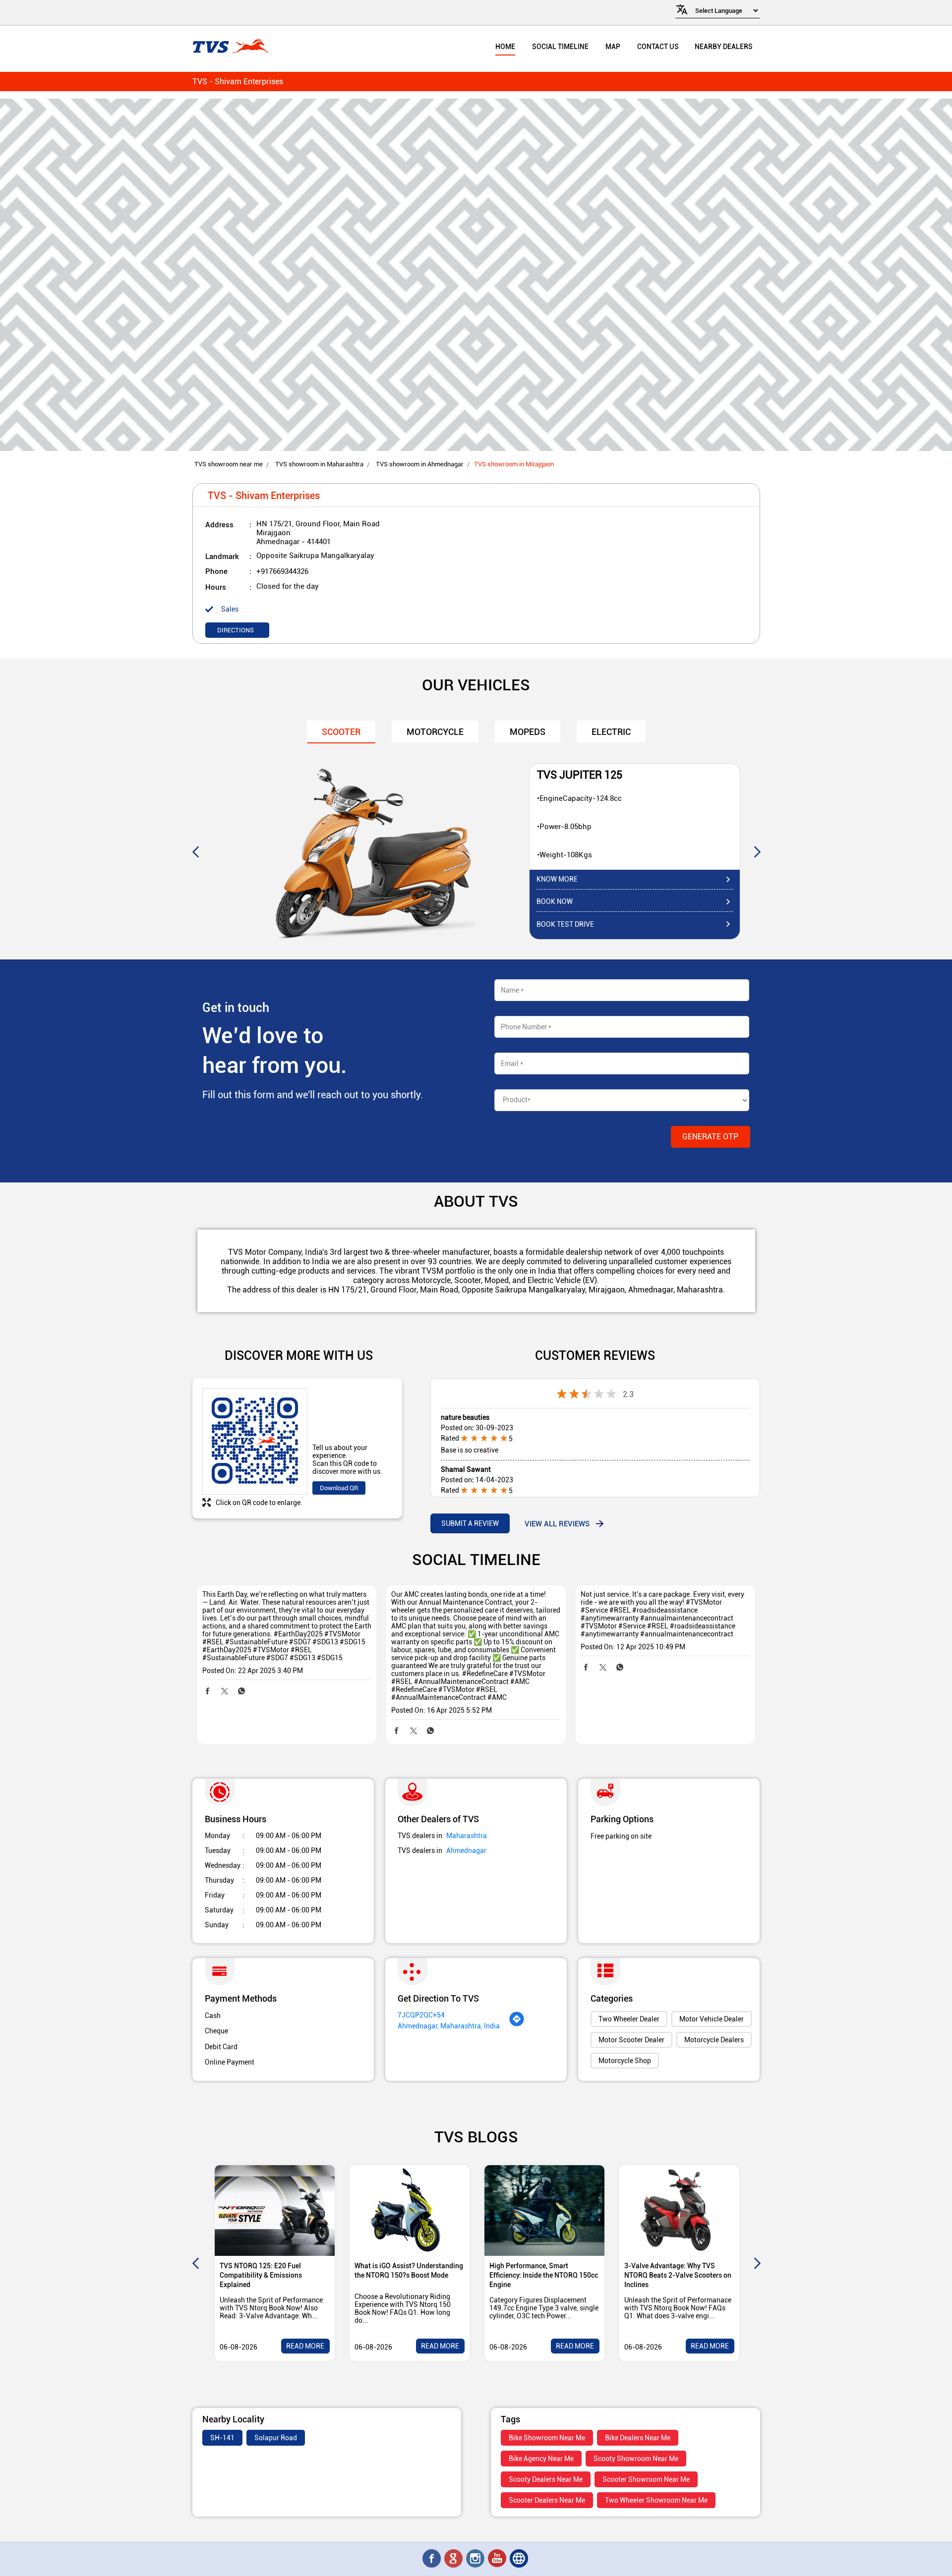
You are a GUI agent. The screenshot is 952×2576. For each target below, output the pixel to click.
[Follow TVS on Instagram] (476, 2559)
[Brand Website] (520, 2559)
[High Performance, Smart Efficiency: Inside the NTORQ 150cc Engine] (544, 2211)
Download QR (339, 1488)
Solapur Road (276, 2438)
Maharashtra (467, 1836)
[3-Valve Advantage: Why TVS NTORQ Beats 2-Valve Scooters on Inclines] (679, 2211)
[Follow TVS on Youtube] (498, 2559)
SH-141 (222, 2438)
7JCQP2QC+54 (421, 2015)
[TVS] (230, 47)
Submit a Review (470, 1523)
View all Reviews (557, 1523)
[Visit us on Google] (454, 2559)
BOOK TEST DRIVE (565, 924)
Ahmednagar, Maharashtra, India (449, 2026)
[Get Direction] (517, 2024)
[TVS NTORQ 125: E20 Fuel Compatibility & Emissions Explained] (275, 2211)
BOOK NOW (555, 901)
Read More (305, 2346)
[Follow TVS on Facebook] (432, 2559)
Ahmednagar (466, 1850)
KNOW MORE (557, 879)
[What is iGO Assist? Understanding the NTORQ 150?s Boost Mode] (410, 2211)
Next (757, 851)
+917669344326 (282, 571)
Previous (195, 851)
